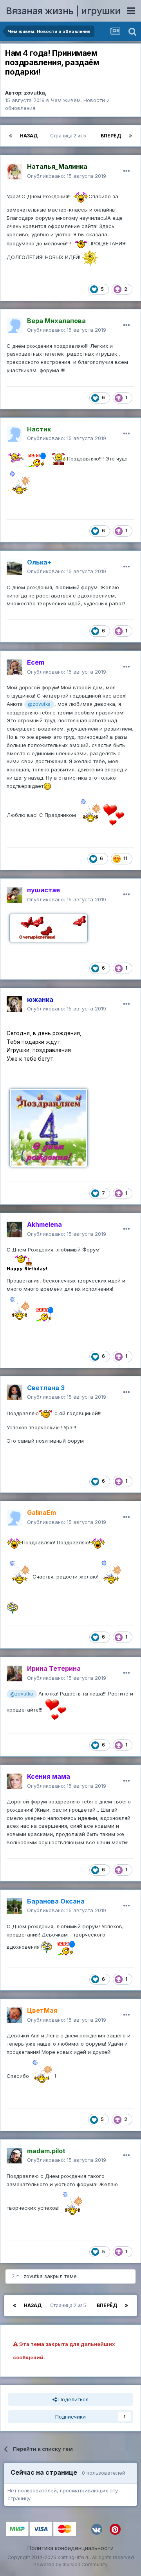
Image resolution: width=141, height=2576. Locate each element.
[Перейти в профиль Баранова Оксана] (14, 1906)
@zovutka (39, 704)
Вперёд (111, 136)
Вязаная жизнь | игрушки (63, 11)
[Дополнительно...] (127, 171)
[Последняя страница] (130, 136)
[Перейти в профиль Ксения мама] (14, 1781)
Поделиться (73, 2399)
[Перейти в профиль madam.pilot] (14, 2156)
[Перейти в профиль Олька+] (14, 567)
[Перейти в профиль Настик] (14, 434)
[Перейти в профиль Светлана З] (14, 1392)
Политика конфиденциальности (70, 2548)
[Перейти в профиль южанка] (14, 1004)
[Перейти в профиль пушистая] (14, 895)
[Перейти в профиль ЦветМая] (14, 2015)
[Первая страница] (11, 136)
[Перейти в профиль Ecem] (14, 667)
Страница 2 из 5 (69, 136)
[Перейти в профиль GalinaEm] (14, 1518)
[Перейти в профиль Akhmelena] (14, 1230)
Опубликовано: (67, 176)
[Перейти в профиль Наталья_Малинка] (14, 172)
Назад (29, 136)
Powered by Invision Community (70, 2564)
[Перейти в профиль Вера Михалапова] (14, 325)
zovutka (34, 93)
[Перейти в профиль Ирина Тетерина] (14, 1673)
